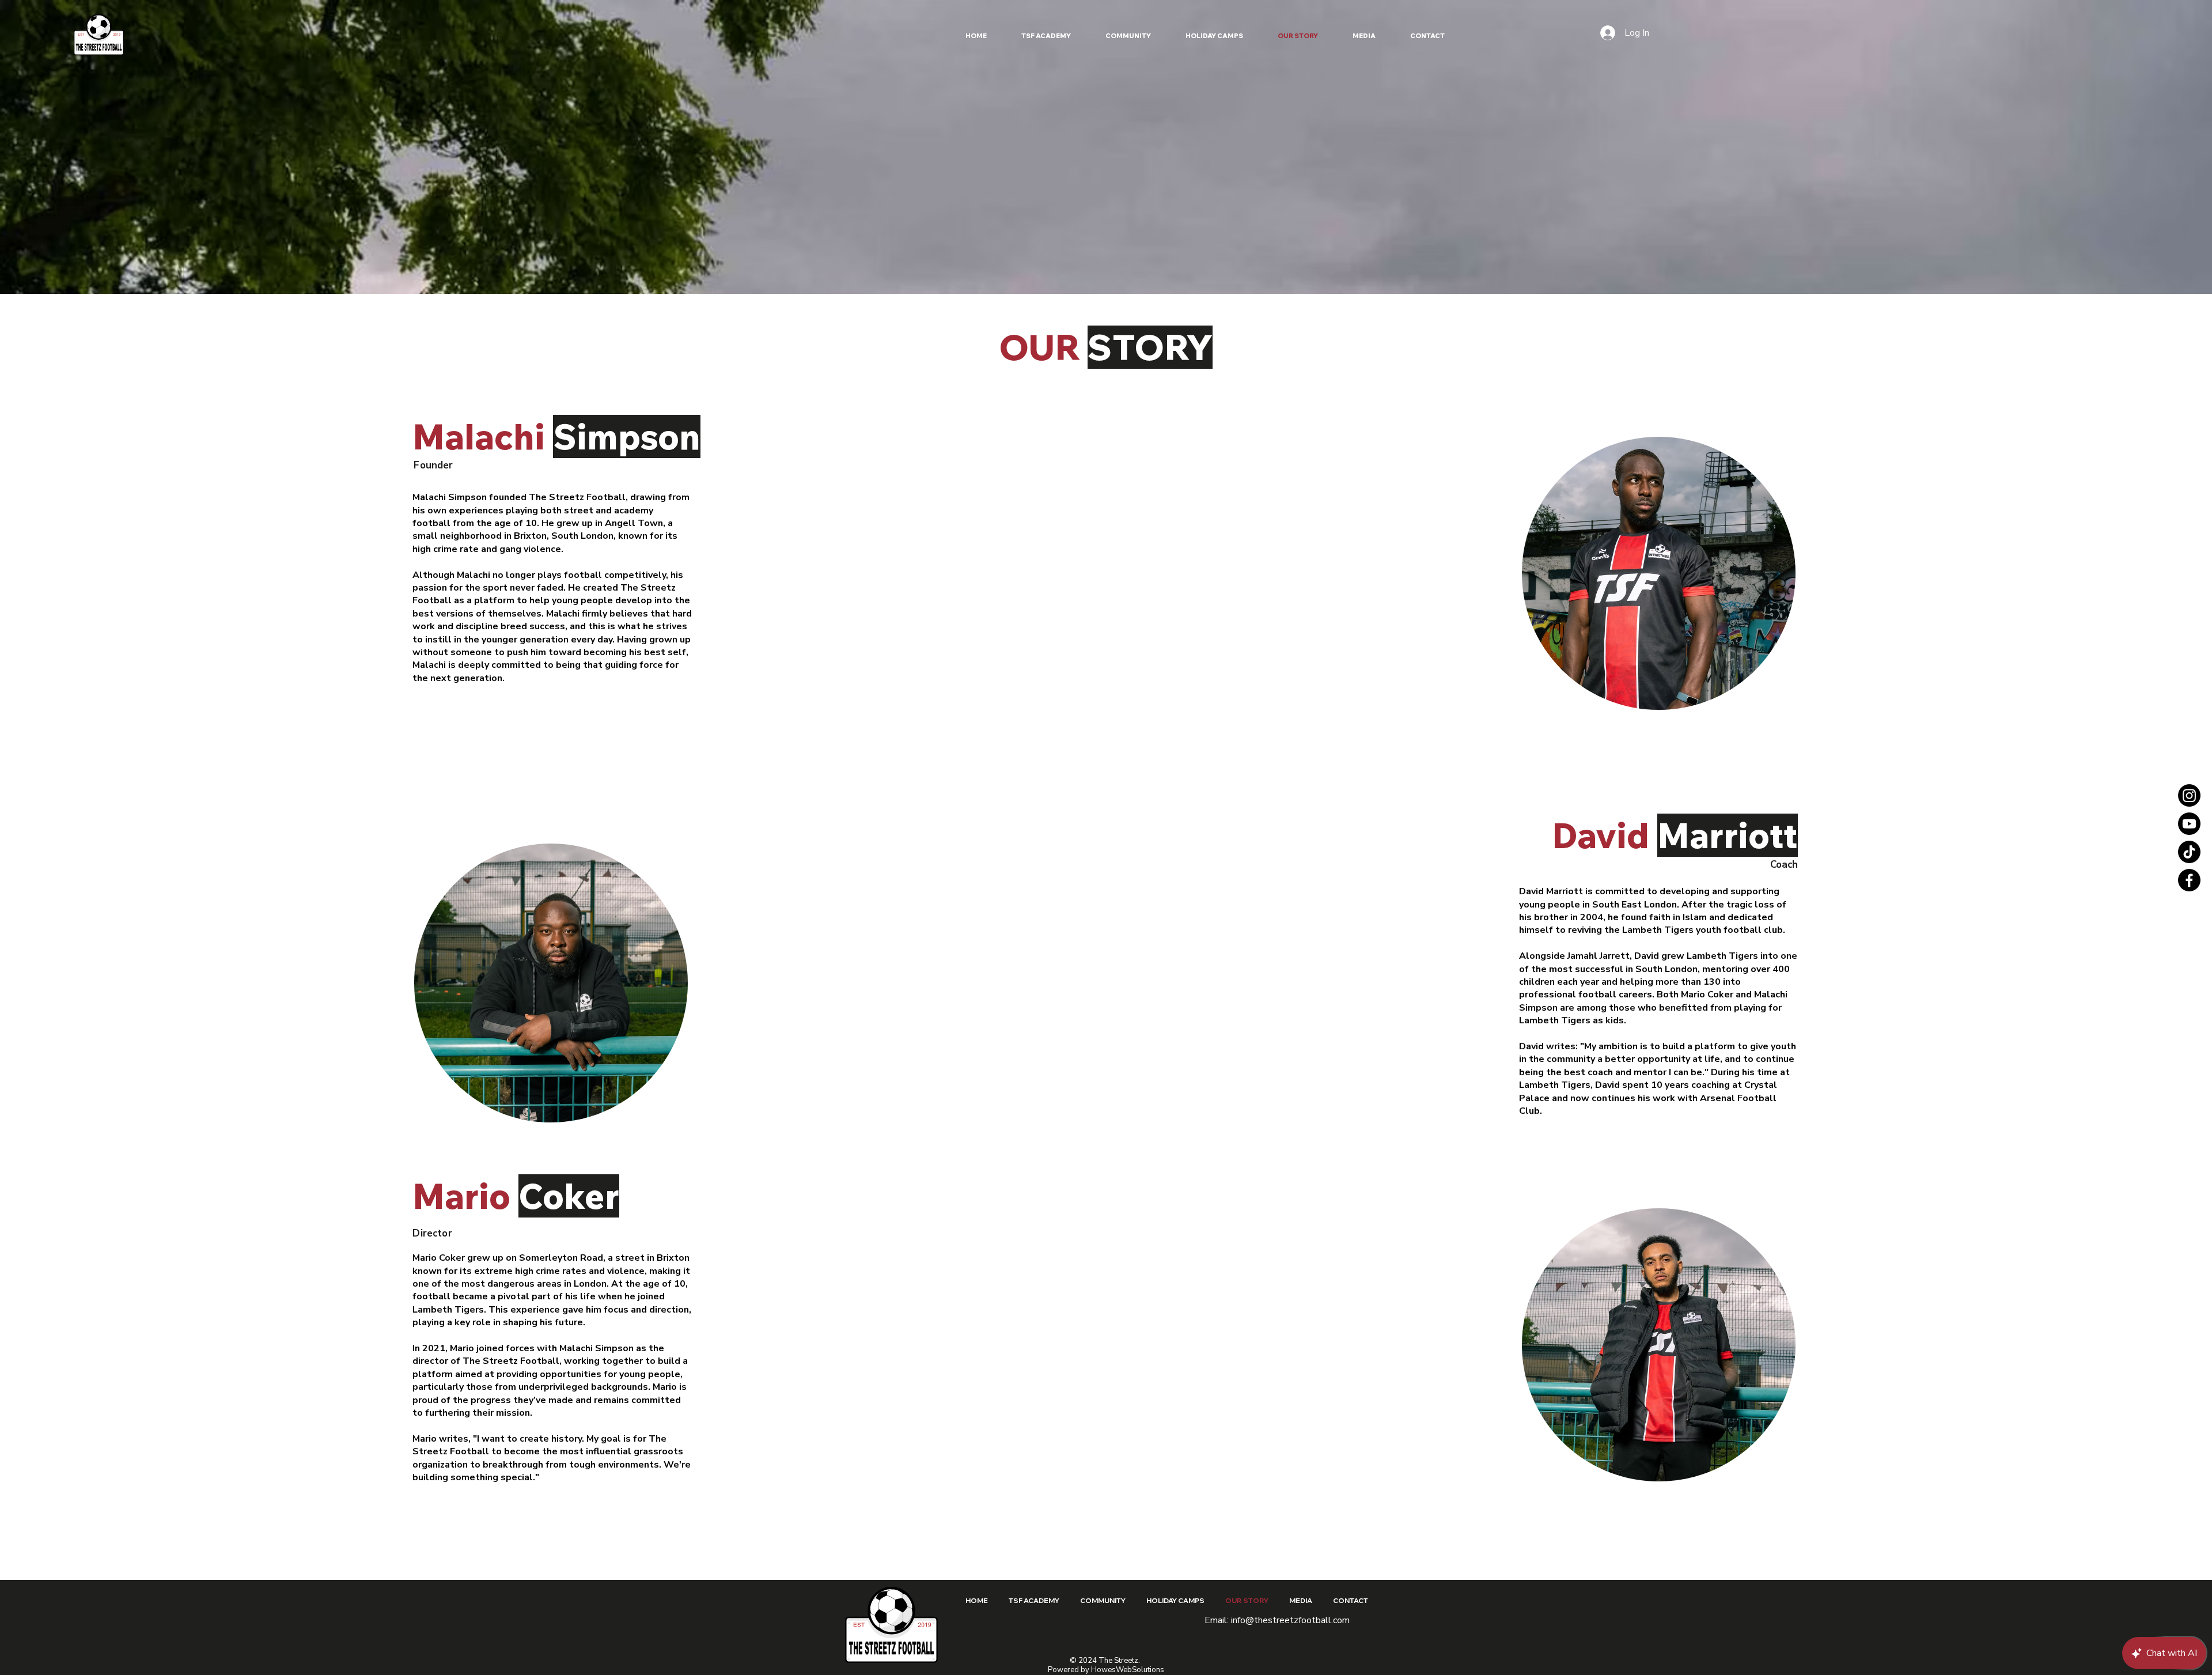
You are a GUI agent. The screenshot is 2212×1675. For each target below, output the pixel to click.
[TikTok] (2189, 852)
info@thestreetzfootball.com (1290, 1620)
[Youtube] (2189, 824)
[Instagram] (2189, 795)
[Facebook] (2189, 880)
